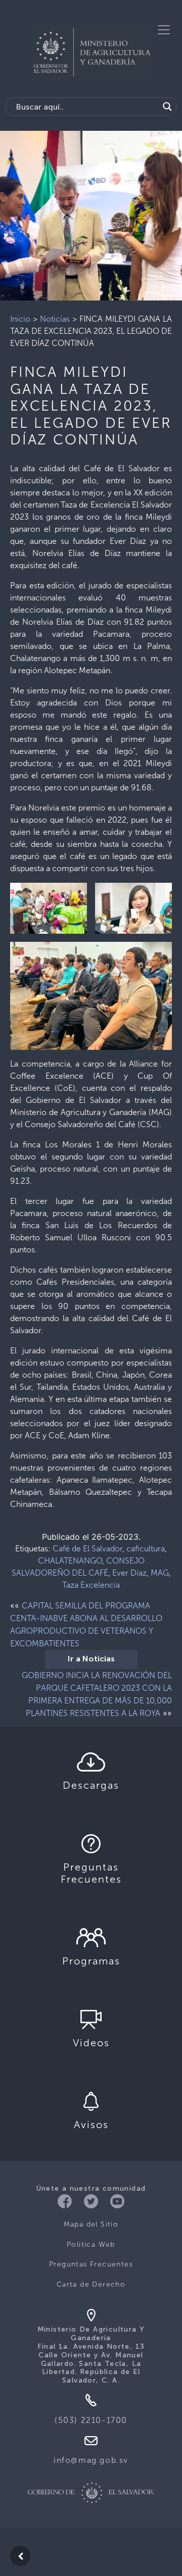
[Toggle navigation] (164, 30)
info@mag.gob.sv (91, 2460)
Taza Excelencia (91, 1585)
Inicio (20, 319)
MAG (160, 1573)
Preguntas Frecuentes (91, 2264)
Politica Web (91, 2244)
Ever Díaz (129, 1573)
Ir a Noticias (91, 1659)
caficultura (146, 1549)
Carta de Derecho (91, 2284)
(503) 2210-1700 (91, 2420)
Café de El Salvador (87, 1549)
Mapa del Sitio (91, 2224)
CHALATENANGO (70, 1561)
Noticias (55, 319)
